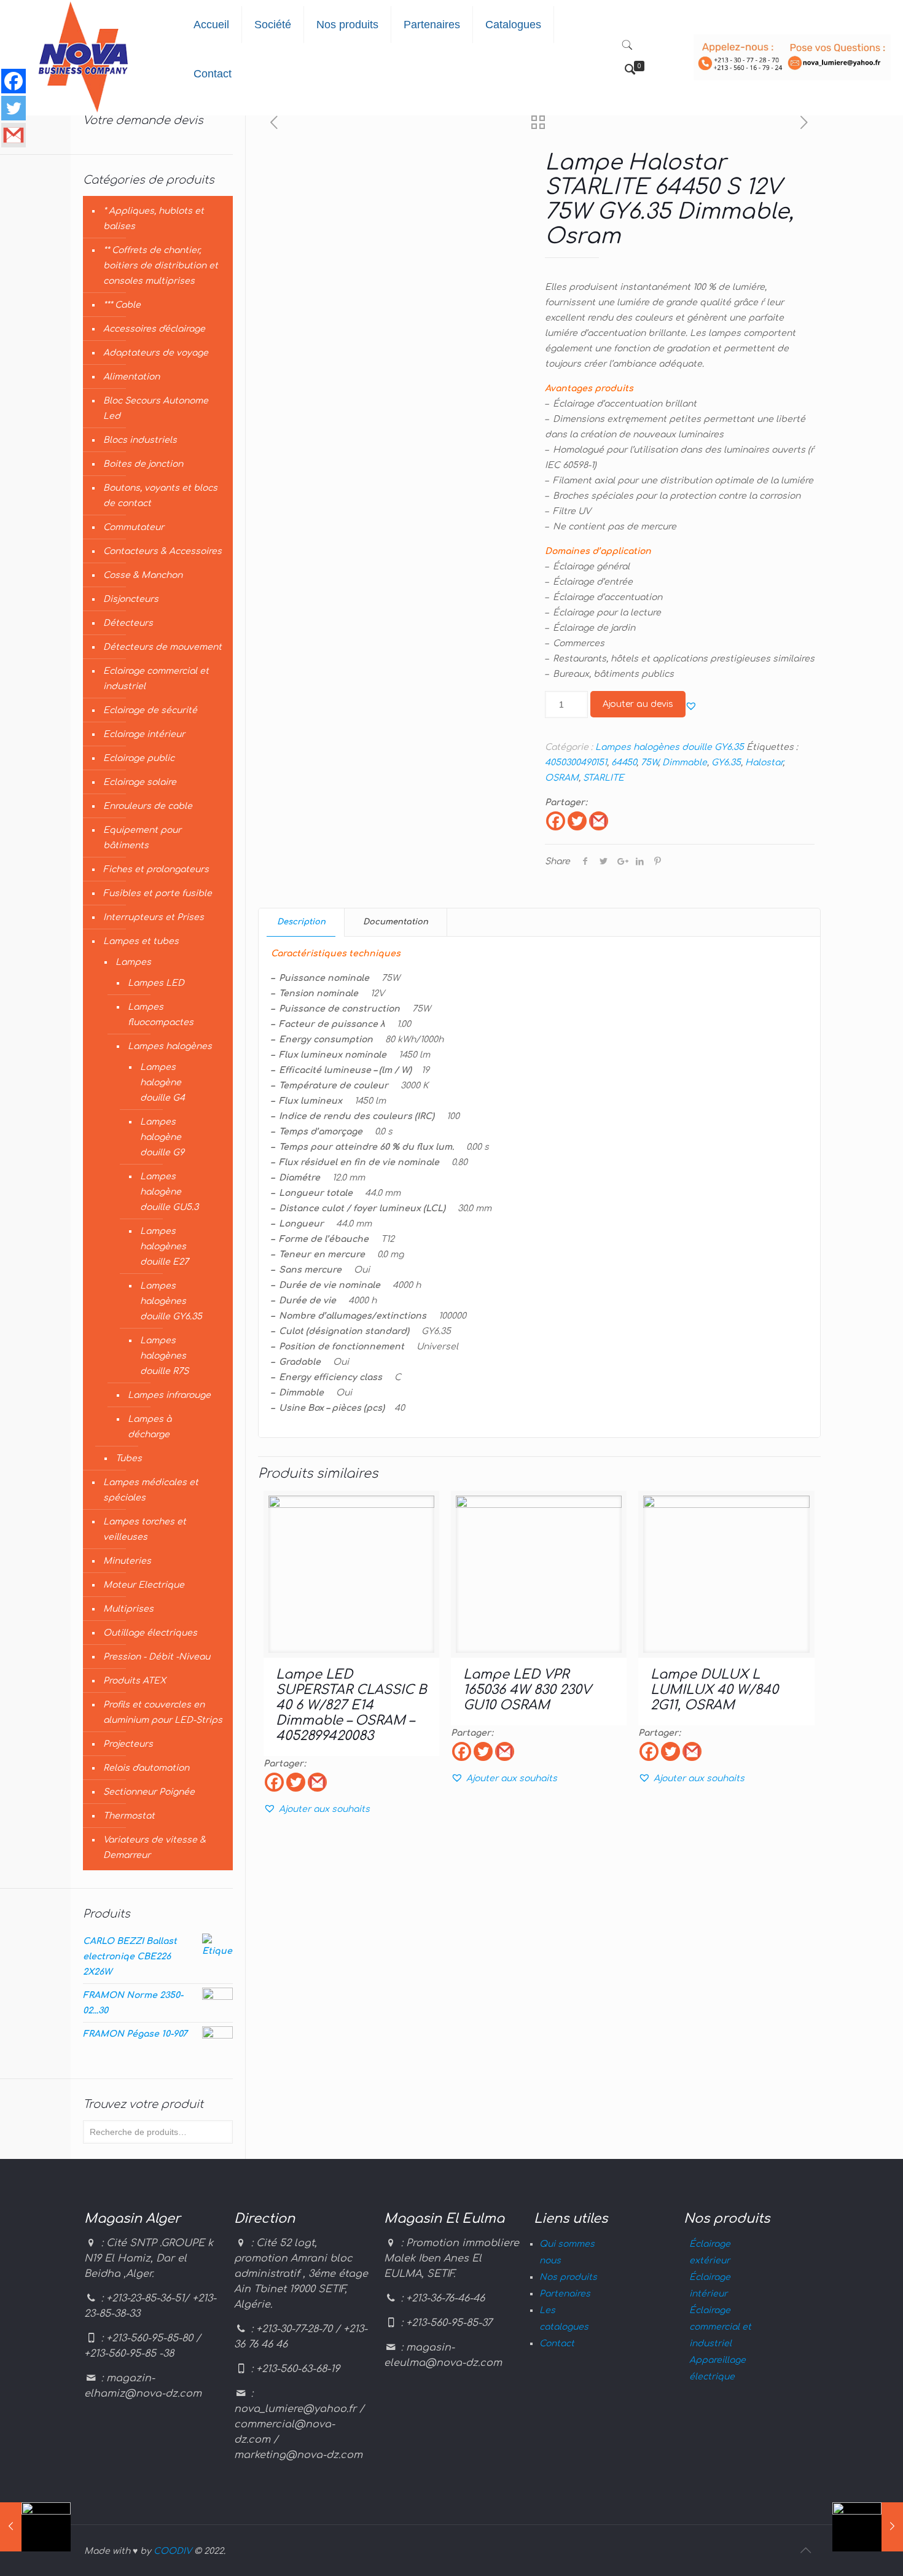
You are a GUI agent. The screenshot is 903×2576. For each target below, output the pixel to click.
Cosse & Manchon (143, 575)
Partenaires (565, 2294)
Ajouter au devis (638, 704)
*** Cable (122, 305)
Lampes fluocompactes (161, 1015)
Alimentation (131, 377)
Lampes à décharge (150, 1427)
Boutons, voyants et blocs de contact (160, 496)
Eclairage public (139, 758)
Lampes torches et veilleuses (145, 1529)
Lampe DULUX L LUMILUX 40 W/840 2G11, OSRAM (714, 1690)
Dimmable (685, 763)
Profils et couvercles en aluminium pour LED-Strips (163, 1712)
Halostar (764, 763)
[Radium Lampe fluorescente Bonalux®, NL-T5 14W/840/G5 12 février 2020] (868, 2527)
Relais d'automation (146, 1768)
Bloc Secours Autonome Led (156, 408)
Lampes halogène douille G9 (162, 1137)
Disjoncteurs (131, 599)
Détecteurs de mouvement (162, 647)
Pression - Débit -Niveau (157, 1657)
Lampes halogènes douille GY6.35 (670, 747)
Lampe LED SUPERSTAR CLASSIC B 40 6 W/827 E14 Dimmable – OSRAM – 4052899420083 (351, 1705)
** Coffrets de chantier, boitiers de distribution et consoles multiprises (161, 266)
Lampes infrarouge (169, 1395)
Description (301, 922)
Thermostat (129, 1816)
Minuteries (127, 1561)
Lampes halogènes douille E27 (164, 1247)
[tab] (302, 922)
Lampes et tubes (141, 941)
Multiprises (128, 1609)
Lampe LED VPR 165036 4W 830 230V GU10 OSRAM (527, 1690)
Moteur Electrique (144, 1585)
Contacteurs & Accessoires (162, 551)
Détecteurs (128, 623)
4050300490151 (576, 763)
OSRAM (562, 778)
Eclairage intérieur (144, 734)
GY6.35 (726, 763)
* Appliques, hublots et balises (154, 219)
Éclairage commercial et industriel (720, 2327)
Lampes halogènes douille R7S (164, 1356)
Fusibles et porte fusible (158, 893)
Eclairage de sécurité (150, 710)
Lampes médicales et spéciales (151, 1490)
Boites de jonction (143, 464)
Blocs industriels (140, 440)
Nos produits (568, 2277)
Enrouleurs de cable (148, 806)
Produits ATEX (135, 1681)
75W (649, 763)
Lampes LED (156, 983)
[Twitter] (577, 821)
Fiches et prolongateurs (156, 869)
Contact (557, 2344)
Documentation (396, 922)
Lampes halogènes (170, 1046)
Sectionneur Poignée (149, 1792)
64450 (624, 763)
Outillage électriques (150, 1633)
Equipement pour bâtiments (142, 838)
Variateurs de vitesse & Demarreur (154, 1848)
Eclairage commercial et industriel (156, 679)
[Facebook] (556, 821)
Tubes (129, 1458)
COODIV (173, 2551)
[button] (691, 706)
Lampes (133, 962)
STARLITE (604, 778)
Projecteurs (128, 1744)
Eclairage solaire (140, 782)
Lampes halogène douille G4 (162, 1083)
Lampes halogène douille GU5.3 (169, 1192)
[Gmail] (599, 821)
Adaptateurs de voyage (156, 353)
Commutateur (134, 527)
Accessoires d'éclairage (154, 329)
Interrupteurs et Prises (154, 917)
